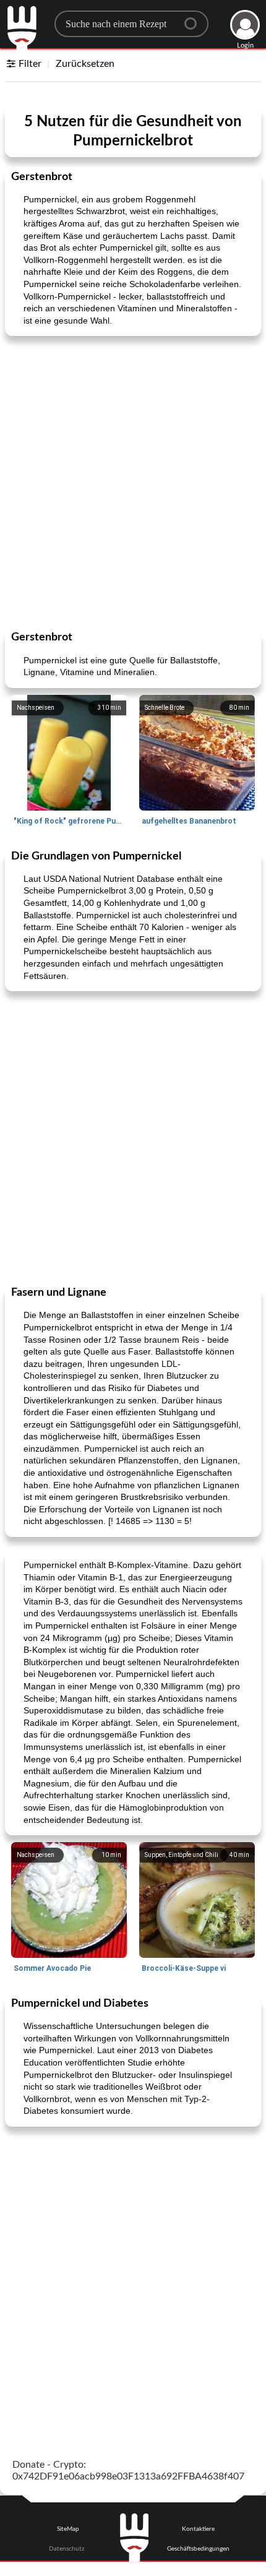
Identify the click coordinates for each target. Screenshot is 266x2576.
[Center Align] (195, 19)
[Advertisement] (133, 482)
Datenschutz (67, 2549)
